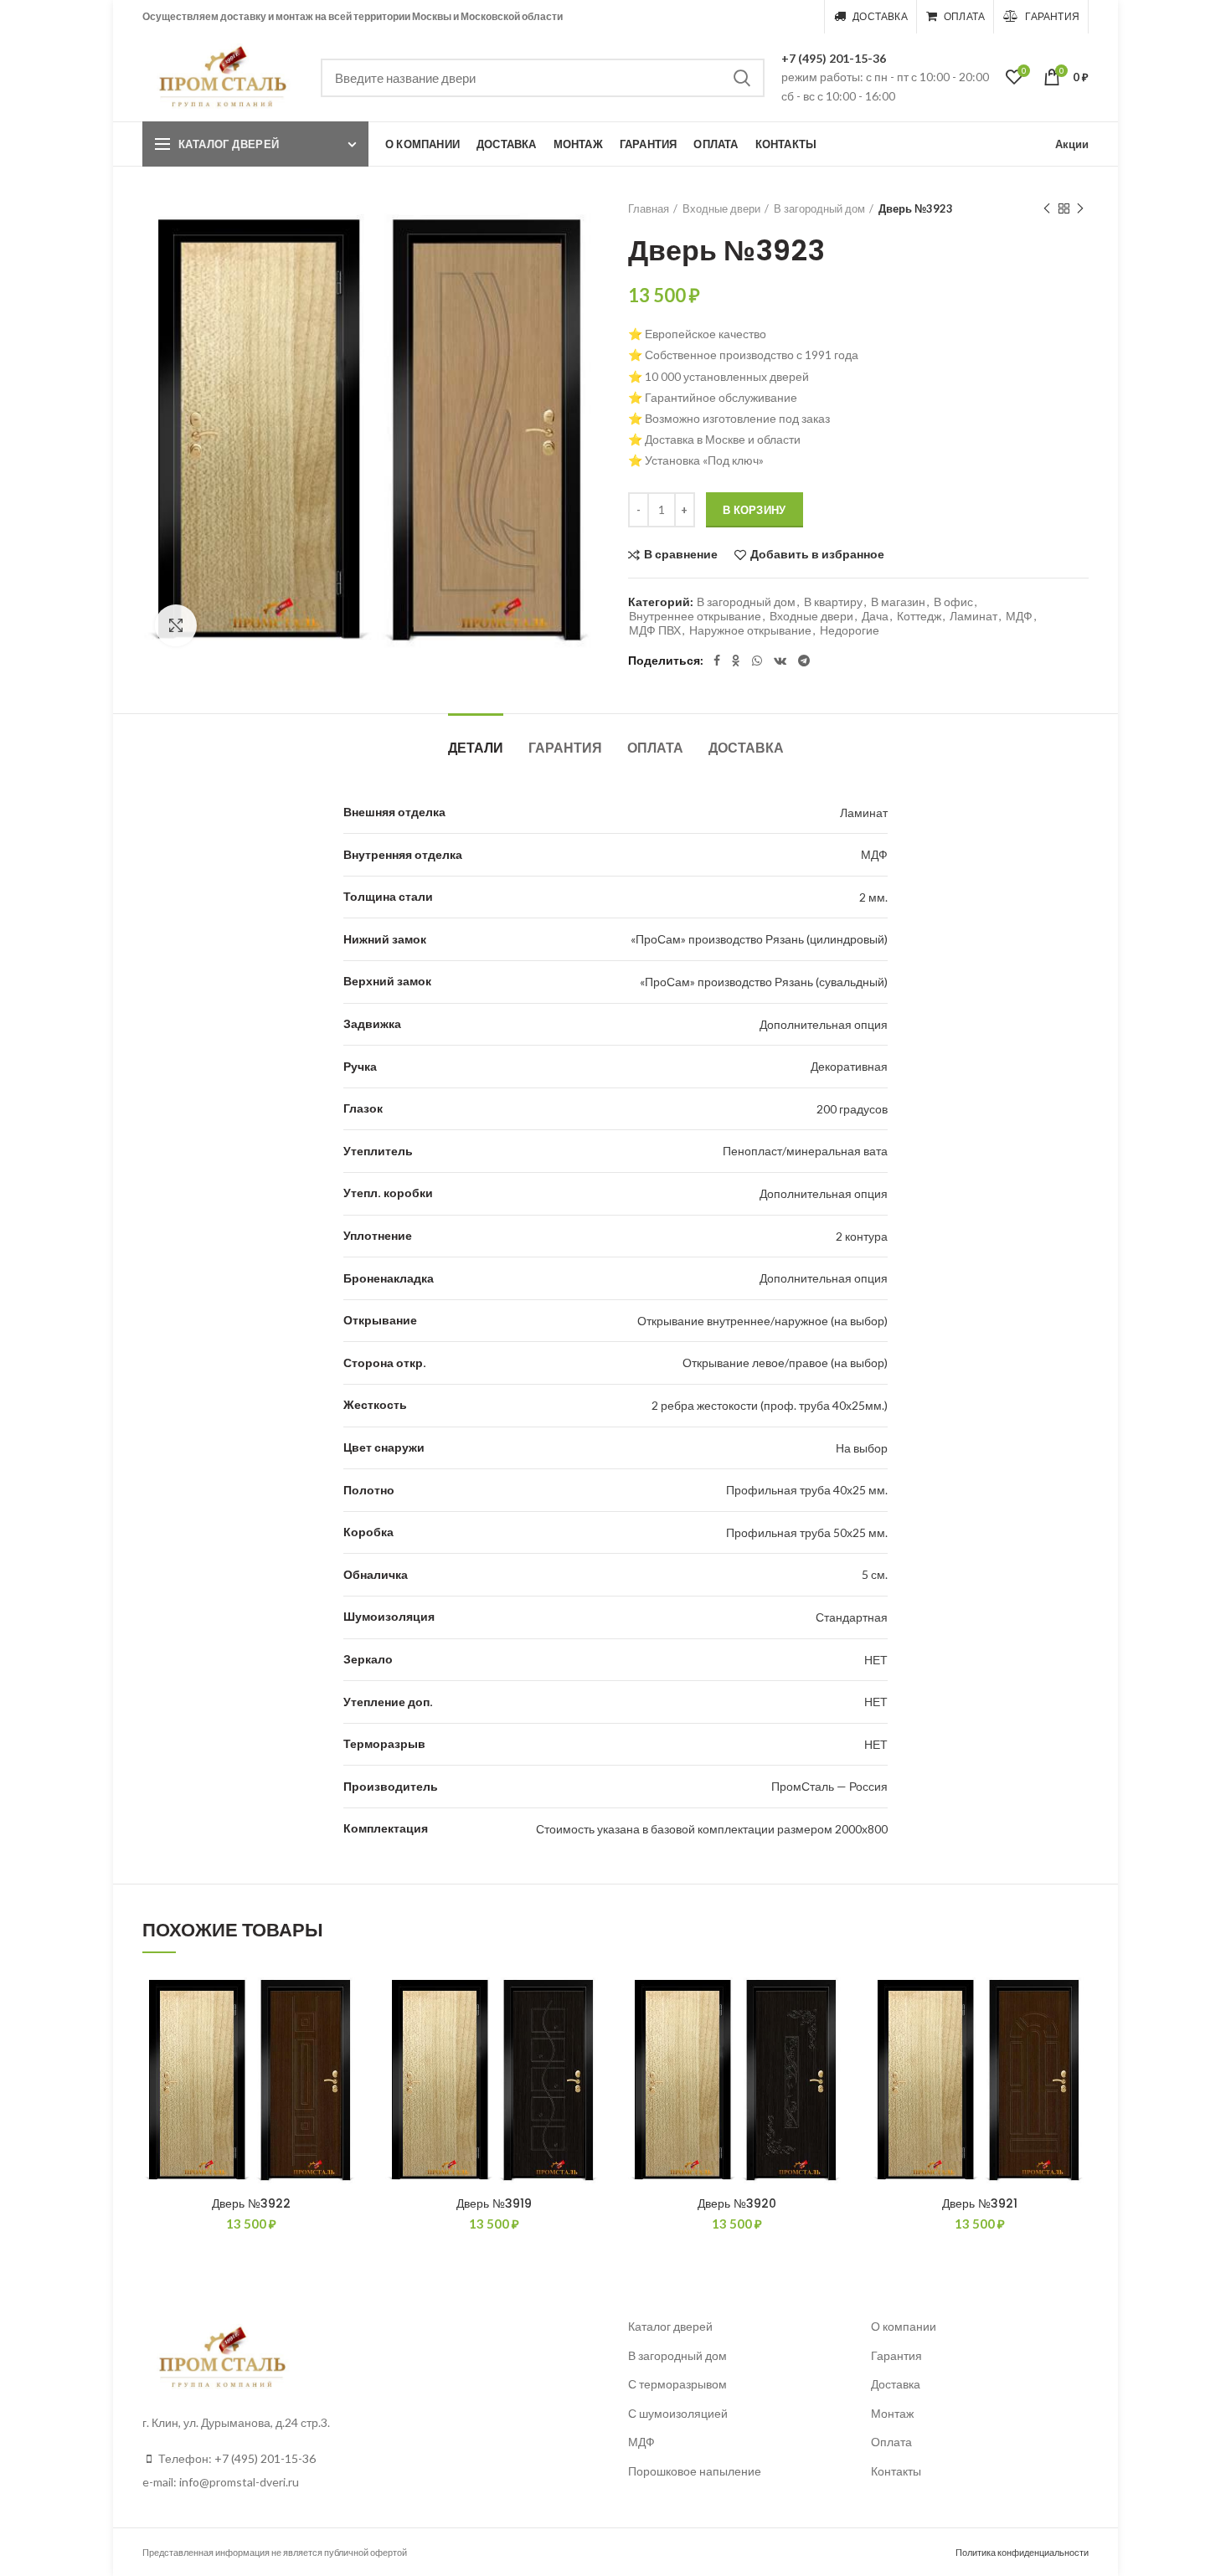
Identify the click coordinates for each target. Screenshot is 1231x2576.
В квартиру (833, 602)
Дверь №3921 (980, 2203)
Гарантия (565, 748)
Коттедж (919, 616)
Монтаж (892, 2413)
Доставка (746, 748)
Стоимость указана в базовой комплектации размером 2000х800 (712, 1829)
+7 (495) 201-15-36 (834, 58)
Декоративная (849, 1066)
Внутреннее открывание (695, 616)
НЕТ (876, 1660)
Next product (1080, 208)
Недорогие (850, 630)
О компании (904, 2326)
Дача (875, 616)
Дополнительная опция (824, 1024)
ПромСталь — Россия (829, 1786)
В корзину (755, 510)
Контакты (896, 2471)
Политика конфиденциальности (1022, 2552)
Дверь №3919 (494, 2203)
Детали (476, 748)
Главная (649, 208)
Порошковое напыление (695, 2471)
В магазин (898, 602)
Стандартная (852, 1617)
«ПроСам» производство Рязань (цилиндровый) (759, 939)
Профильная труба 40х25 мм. (807, 1490)
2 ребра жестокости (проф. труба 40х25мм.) (770, 1405)
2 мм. (873, 897)
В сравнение (681, 555)
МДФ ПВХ (655, 630)
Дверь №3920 (737, 2203)
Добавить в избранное (817, 555)
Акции (1072, 144)
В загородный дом (819, 208)
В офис (953, 602)
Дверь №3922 (251, 2203)
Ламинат (973, 616)
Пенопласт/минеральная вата (805, 1151)
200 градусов (852, 1109)
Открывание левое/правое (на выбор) (785, 1363)
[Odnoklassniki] (736, 661)
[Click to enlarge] (176, 625)
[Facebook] (717, 661)
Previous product (1047, 208)
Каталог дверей (229, 144)
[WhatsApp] (757, 661)
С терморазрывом (677, 2384)
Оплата (655, 748)
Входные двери (721, 208)
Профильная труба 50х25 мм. (807, 1532)
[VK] (780, 661)
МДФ (1019, 616)
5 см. (875, 1574)
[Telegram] (804, 661)
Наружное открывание (750, 630)
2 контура (862, 1236)
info (189, 2482)
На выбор (862, 1448)
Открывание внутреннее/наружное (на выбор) (762, 1321)
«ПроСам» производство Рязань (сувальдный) (764, 982)
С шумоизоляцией (678, 2413)
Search (742, 78)
